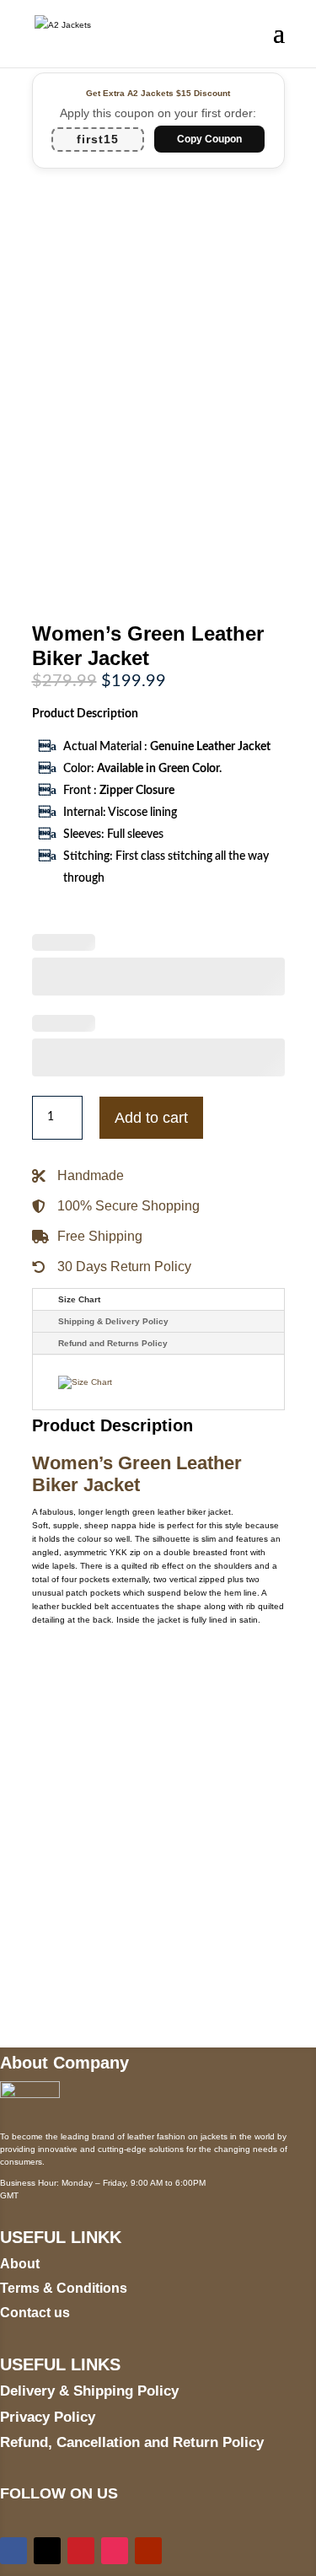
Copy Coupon (209, 139)
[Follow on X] (47, 2551)
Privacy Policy (48, 2417)
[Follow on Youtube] (148, 2551)
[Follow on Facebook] (13, 2551)
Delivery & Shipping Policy (89, 2391)
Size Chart (79, 1299)
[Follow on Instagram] (115, 2551)
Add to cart (151, 1118)
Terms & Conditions (64, 2288)
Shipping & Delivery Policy (113, 1321)
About (20, 2264)
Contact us (35, 2313)
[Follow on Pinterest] (81, 2551)
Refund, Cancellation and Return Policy (132, 2442)
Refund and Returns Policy (113, 1343)
